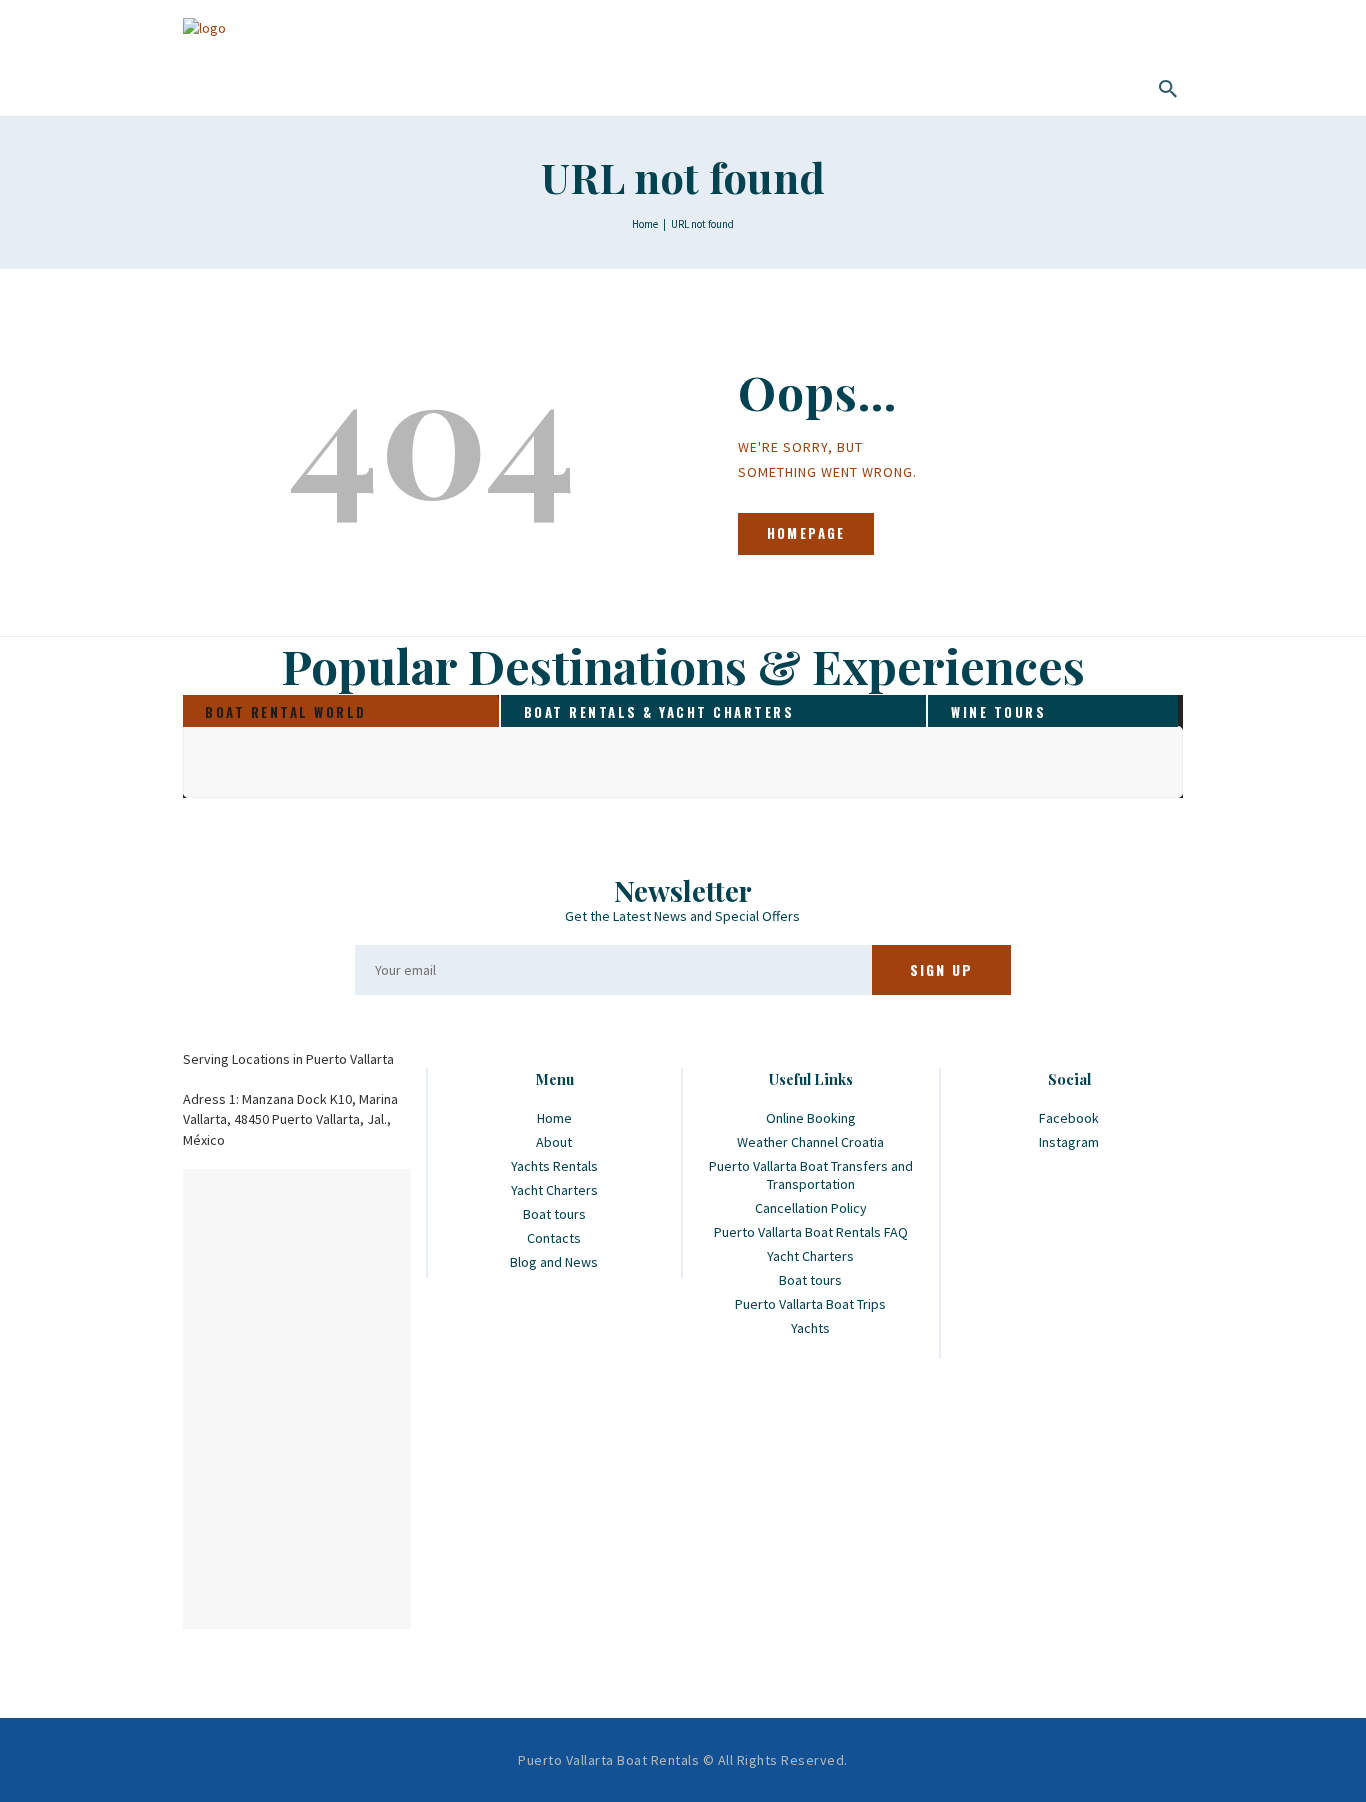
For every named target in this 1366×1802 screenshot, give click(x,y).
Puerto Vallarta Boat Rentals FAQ (811, 1232)
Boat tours (554, 1214)
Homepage (806, 533)
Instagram (1069, 1142)
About (554, 1142)
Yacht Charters (554, 1190)
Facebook (1069, 1118)
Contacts (554, 1238)
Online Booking (811, 1118)
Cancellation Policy (811, 1208)
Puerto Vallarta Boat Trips (810, 1304)
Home (645, 224)
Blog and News (554, 1262)
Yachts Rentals (554, 1166)
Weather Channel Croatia (810, 1142)
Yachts (810, 1328)
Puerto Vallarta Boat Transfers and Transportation (811, 1175)
